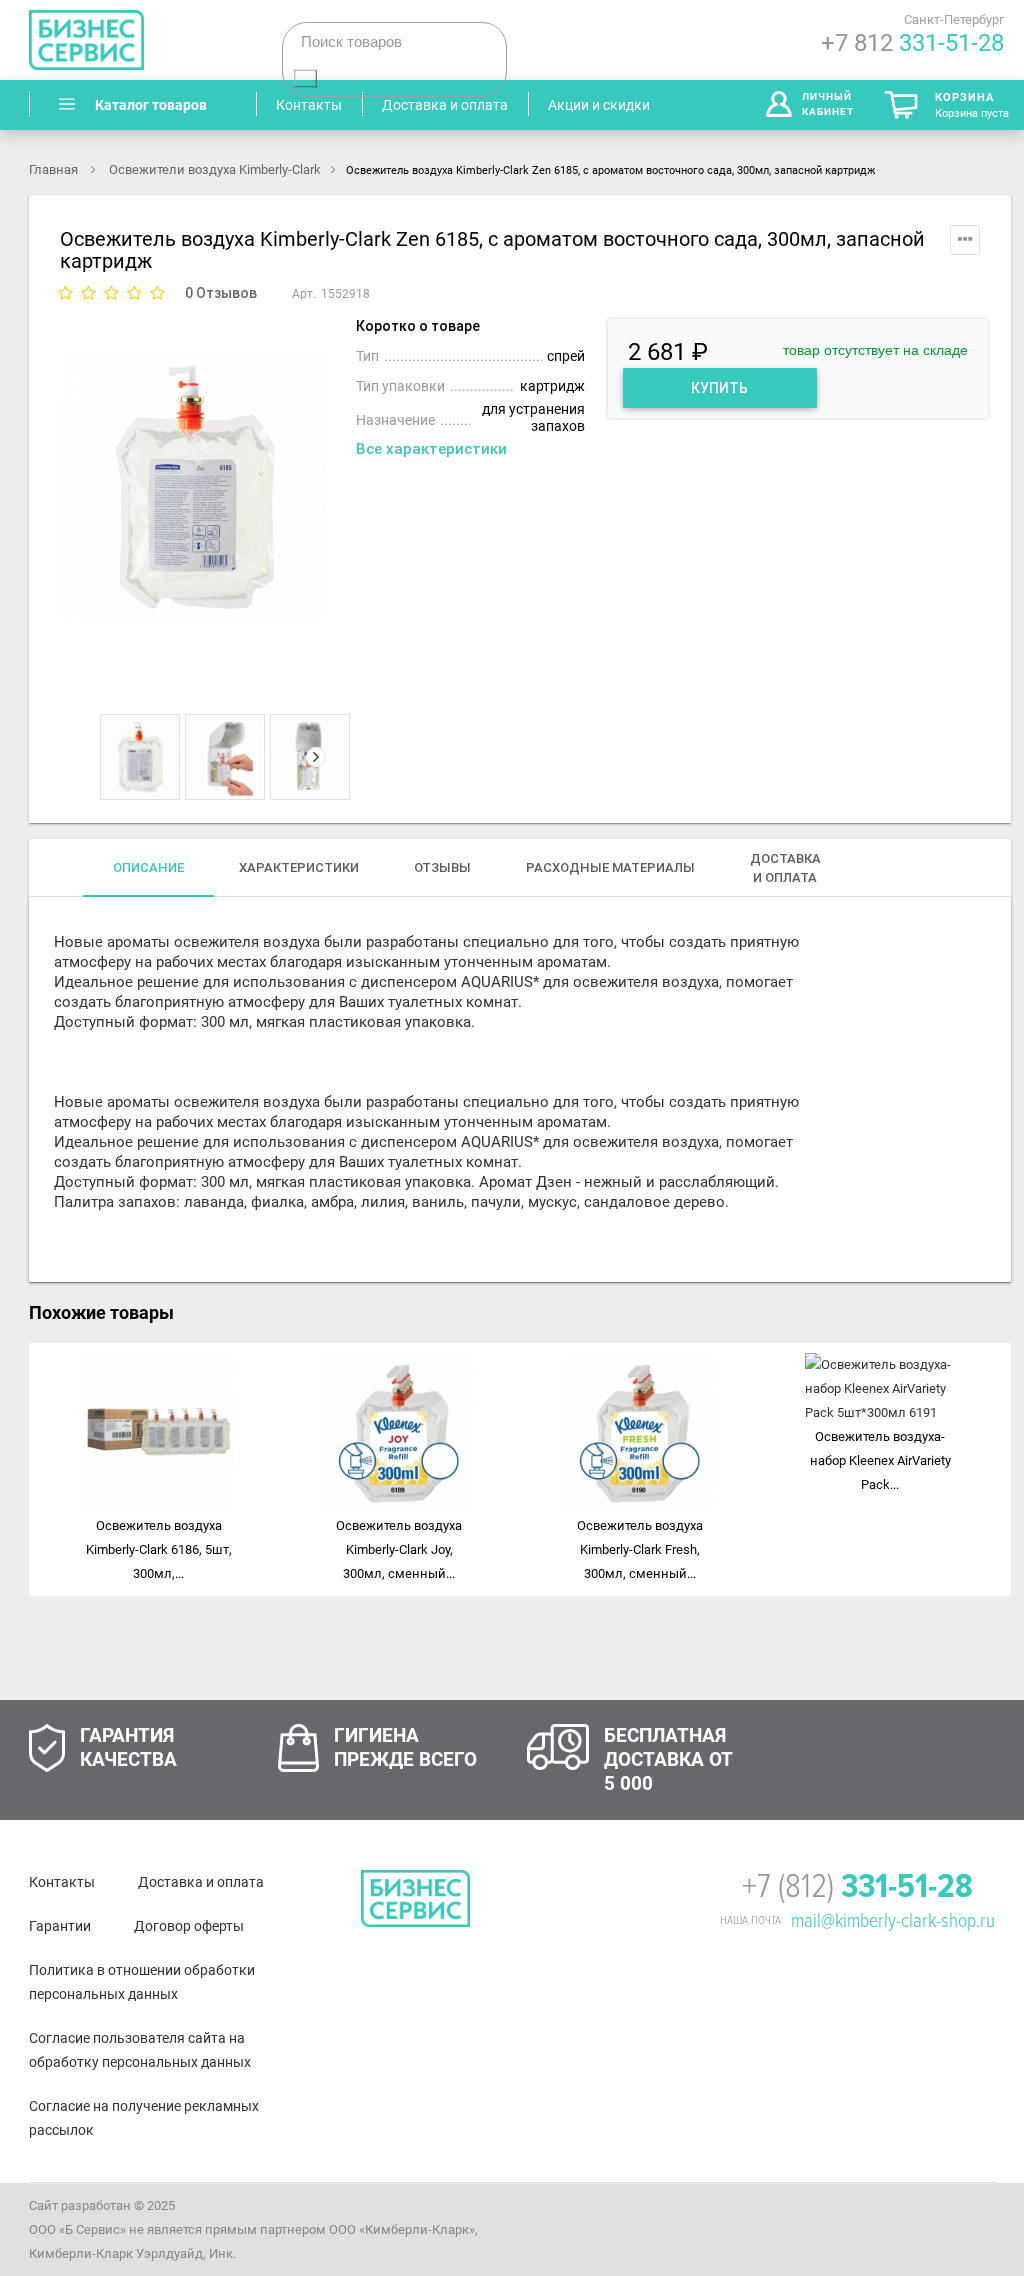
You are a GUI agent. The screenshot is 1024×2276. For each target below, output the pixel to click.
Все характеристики (431, 449)
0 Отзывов (221, 293)
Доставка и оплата (201, 1882)
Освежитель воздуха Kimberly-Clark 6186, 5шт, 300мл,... (159, 1549)
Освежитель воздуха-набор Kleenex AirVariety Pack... (880, 1460)
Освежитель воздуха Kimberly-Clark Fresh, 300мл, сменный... (640, 1549)
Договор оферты (189, 1926)
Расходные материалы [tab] (610, 867)
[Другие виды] (110, 757)
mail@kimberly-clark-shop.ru (893, 1921)
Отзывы (442, 867)
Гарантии (60, 1926)
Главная (55, 169)
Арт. (304, 294)
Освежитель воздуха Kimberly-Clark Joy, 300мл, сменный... (399, 1549)
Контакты (62, 1882)
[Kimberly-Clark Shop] (138, 40)
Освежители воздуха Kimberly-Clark (215, 169)
